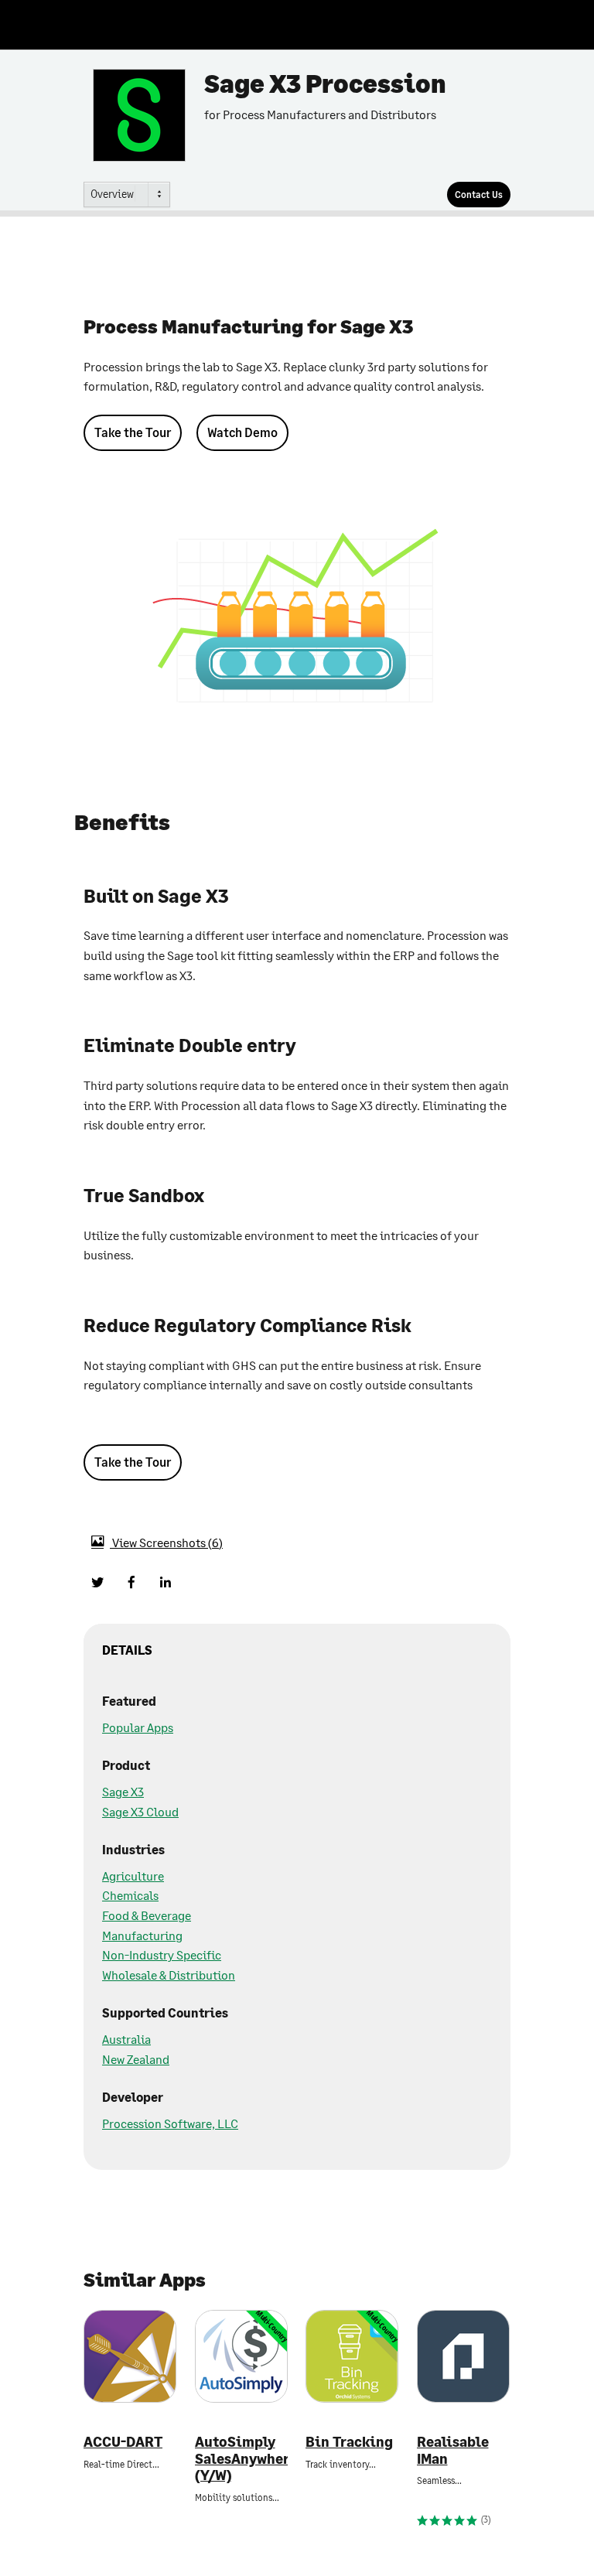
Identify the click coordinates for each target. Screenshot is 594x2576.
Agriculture (133, 1876)
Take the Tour (133, 432)
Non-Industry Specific (162, 1954)
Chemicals (130, 1895)
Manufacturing (142, 1935)
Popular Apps (138, 1727)
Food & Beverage (147, 1915)
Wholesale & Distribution (169, 1975)
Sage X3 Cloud (140, 1811)
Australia (126, 2039)
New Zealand (136, 2059)
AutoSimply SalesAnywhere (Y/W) (241, 2458)
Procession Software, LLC (170, 2123)
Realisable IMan (453, 2450)
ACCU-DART (123, 2442)
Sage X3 (123, 1791)
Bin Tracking (349, 2442)
